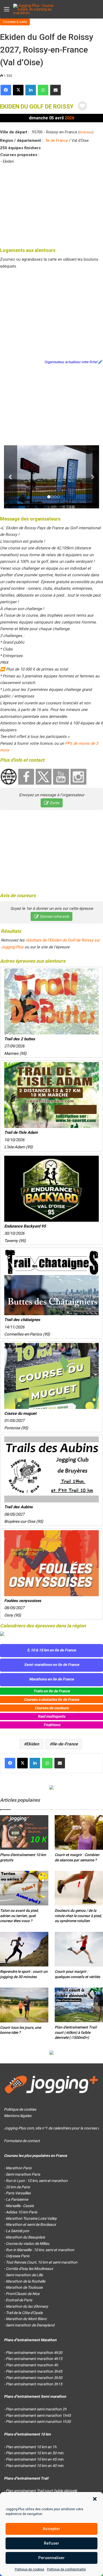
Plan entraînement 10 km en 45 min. (35, 2459)
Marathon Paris (19, 2168)
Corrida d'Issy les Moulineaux (29, 2269)
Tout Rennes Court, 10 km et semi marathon (42, 2262)
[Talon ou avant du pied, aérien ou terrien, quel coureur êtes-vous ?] (24, 1888)
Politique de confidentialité (66, 2569)
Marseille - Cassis (20, 2206)
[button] (95, 2499)
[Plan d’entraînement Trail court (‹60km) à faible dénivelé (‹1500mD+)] (79, 2005)
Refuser (51, 2543)
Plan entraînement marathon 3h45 (34, 2371)
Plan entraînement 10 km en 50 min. (35, 2453)
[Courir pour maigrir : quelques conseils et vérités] (79, 1949)
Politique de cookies (30, 2569)
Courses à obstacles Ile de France (51, 1699)
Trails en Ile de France (52, 1691)
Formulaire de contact (22, 2141)
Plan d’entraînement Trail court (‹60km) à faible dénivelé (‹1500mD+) (76, 2032)
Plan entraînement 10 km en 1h (31, 2447)
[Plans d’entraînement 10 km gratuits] (24, 1832)
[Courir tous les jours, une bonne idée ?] (24, 2005)
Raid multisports (51, 1716)
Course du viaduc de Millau (28, 2244)
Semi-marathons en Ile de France (52, 1665)
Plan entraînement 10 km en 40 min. (35, 2466)
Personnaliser (51, 2558)
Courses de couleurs (52, 1708)
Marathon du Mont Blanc (26, 2319)
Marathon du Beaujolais (25, 2237)
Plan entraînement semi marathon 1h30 (38, 2422)
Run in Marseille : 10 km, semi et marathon (40, 2250)
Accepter (51, 2529)
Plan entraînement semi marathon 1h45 (38, 2415)
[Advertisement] (51, 205)
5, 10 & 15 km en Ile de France (51, 1650)
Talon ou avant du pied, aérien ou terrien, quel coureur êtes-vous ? (19, 1916)
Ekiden (33, 1744)
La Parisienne (17, 2199)
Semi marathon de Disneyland (30, 2325)
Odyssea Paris (18, 2256)
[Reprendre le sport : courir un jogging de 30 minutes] (24, 1949)
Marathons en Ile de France (51, 1679)
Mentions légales (18, 2116)
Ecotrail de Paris (19, 2300)
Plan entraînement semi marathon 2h (36, 2409)
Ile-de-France (65, 1744)
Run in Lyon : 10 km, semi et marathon (37, 2181)
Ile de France (57, 140)
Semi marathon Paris (23, 2174)
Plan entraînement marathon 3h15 (34, 2384)
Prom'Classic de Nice (23, 2294)
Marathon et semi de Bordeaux (31, 2224)
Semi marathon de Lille (24, 2275)
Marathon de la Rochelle (25, 2281)
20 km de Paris (18, 2187)
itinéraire (86, 132)
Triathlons (52, 1725)
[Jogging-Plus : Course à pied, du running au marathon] (34, 9)
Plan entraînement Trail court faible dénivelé (41, 2491)
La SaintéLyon (17, 2231)
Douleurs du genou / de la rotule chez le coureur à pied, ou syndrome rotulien (78, 1916)
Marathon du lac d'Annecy (27, 2306)
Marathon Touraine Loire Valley (31, 2218)
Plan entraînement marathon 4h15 (34, 2359)
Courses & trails (15, 22)
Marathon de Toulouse (24, 2287)
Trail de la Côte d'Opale (24, 2313)
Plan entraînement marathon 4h (32, 2365)
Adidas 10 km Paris (22, 2212)
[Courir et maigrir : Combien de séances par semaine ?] (79, 1832)
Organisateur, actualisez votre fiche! (71, 362)
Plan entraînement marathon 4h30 (34, 2353)
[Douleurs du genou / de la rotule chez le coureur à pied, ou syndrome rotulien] (79, 1888)
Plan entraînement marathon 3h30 (34, 2378)
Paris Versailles (18, 2193)
